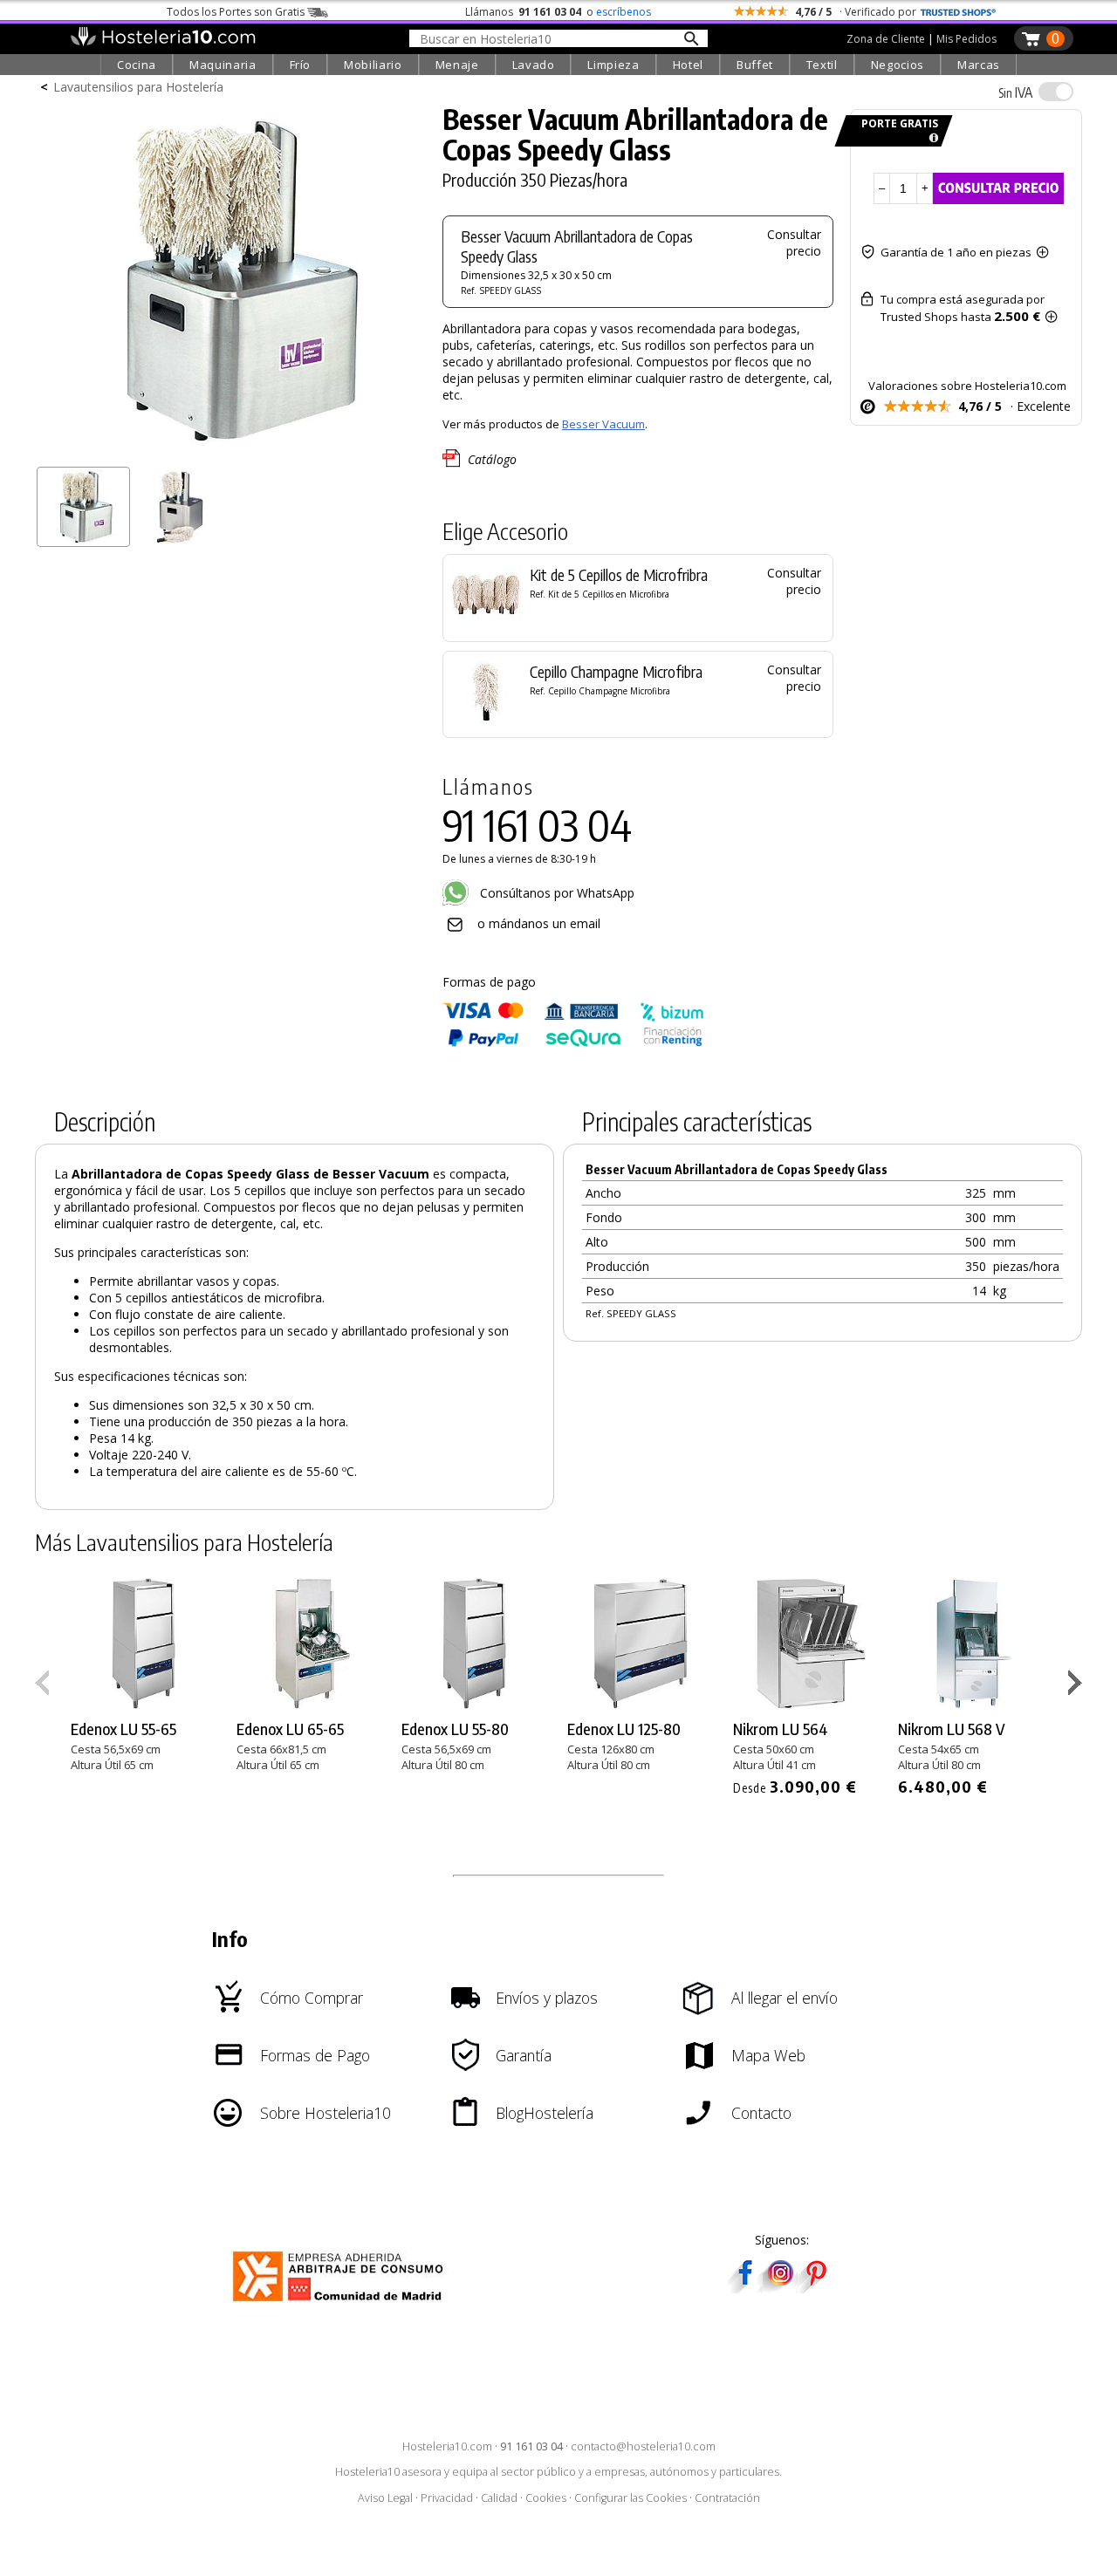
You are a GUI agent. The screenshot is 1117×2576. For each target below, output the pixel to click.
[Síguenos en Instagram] (780, 2288)
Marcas (979, 65)
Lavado (534, 65)
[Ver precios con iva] (1056, 92)
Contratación (727, 2498)
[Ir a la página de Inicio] (163, 42)
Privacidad (447, 2498)
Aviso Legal (385, 2498)
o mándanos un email (539, 923)
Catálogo (492, 459)
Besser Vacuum (603, 424)
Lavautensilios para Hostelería (138, 87)
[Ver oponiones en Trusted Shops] (958, 12)
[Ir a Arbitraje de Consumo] (342, 2304)
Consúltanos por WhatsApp (555, 893)
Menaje (457, 65)
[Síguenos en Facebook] (745, 2288)
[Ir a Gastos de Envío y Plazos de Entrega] (931, 138)
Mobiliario (373, 65)
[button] (1077, 1686)
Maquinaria (223, 65)
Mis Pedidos (966, 39)
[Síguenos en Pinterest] (815, 2288)
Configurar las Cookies (630, 2498)
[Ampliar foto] (230, 451)
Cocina (137, 65)
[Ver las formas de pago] (573, 1043)
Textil (822, 65)
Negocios (898, 65)
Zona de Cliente (886, 39)
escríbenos (624, 12)
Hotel (688, 65)
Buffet (755, 65)
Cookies (546, 2498)
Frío (301, 65)
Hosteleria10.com (447, 2446)
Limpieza (613, 65)
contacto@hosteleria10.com (643, 2446)
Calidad (499, 2498)
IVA (1015, 92)
